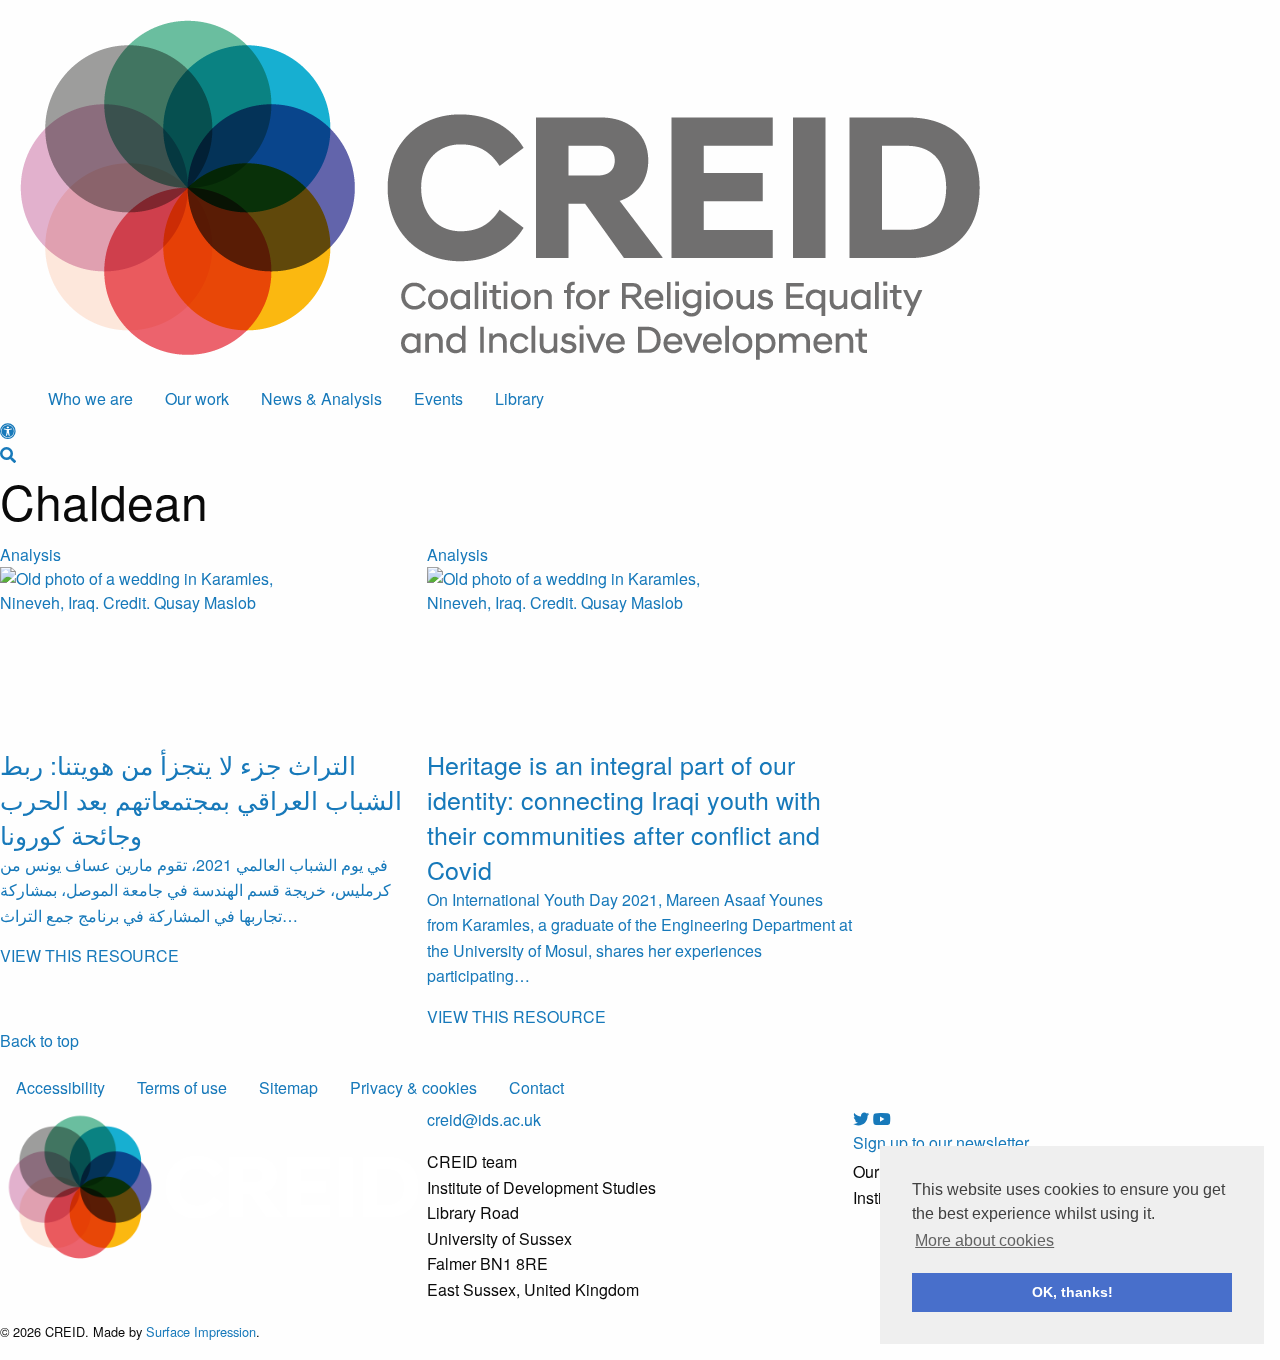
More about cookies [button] (984, 1240)
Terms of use (182, 1087)
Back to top (39, 1040)
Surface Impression (201, 1331)
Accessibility (60, 1087)
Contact (536, 1087)
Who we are (90, 398)
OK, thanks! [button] (1072, 1292)
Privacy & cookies (413, 1087)
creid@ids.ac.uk (484, 1119)
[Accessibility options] (8, 430)
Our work (197, 398)
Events (438, 398)
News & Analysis (321, 398)
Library (519, 398)
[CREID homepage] (500, 187)
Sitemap (288, 1087)
